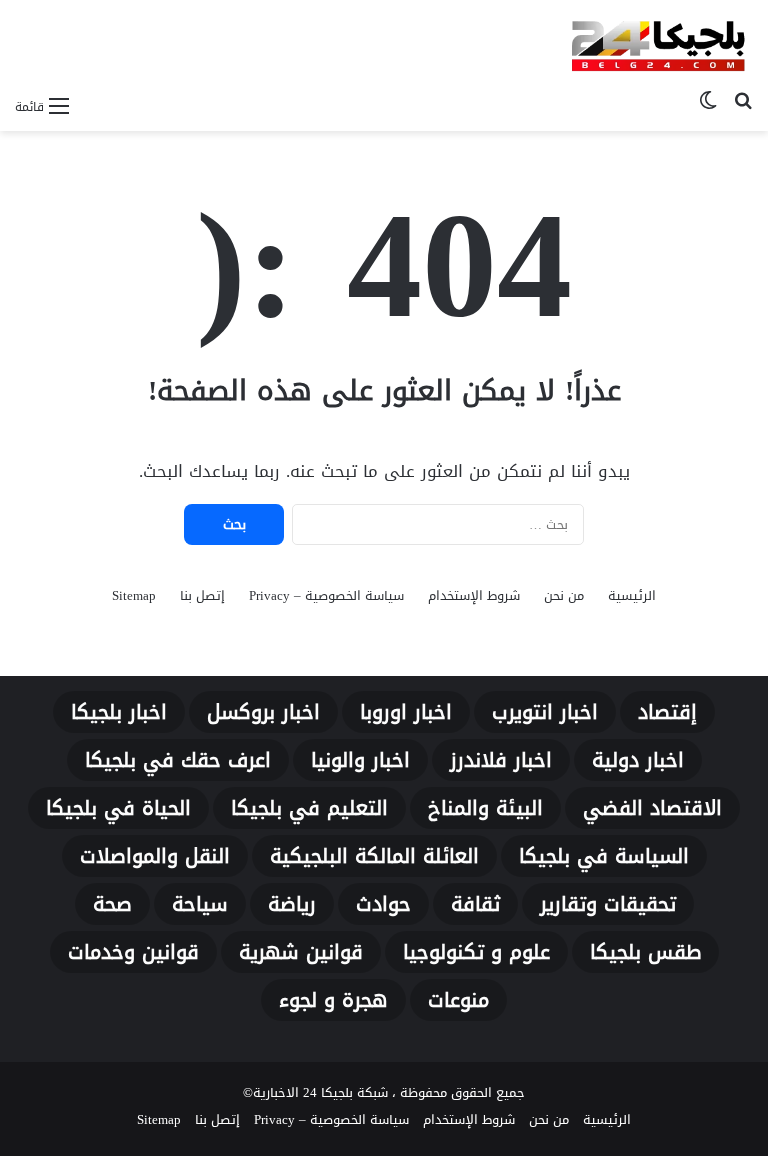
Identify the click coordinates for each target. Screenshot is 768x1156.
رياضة (292, 904)
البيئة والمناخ (485, 808)
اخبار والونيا (360, 760)
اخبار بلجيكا (119, 712)
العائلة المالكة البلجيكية (374, 856)
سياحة (200, 904)
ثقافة (475, 904)
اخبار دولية (638, 760)
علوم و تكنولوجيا (476, 952)
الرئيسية (632, 595)
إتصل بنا (202, 595)
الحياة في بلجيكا (118, 808)
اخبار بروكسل (263, 712)
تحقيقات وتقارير (608, 904)
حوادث (383, 904)
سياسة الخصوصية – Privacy (326, 595)
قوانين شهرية (301, 952)
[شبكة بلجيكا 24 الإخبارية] (658, 43)
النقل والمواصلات (155, 856)
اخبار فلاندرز (501, 760)
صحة (112, 904)
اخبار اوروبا (406, 712)
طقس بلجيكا (645, 952)
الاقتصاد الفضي (652, 808)
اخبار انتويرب (545, 712)
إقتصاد (667, 712)
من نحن (564, 595)
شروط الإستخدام (474, 595)
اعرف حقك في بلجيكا (178, 760)
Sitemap (134, 595)
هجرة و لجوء (333, 1000)
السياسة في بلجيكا (604, 856)
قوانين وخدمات (133, 952)
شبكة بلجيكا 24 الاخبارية (320, 1092)
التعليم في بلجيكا (309, 808)
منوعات (458, 1000)
